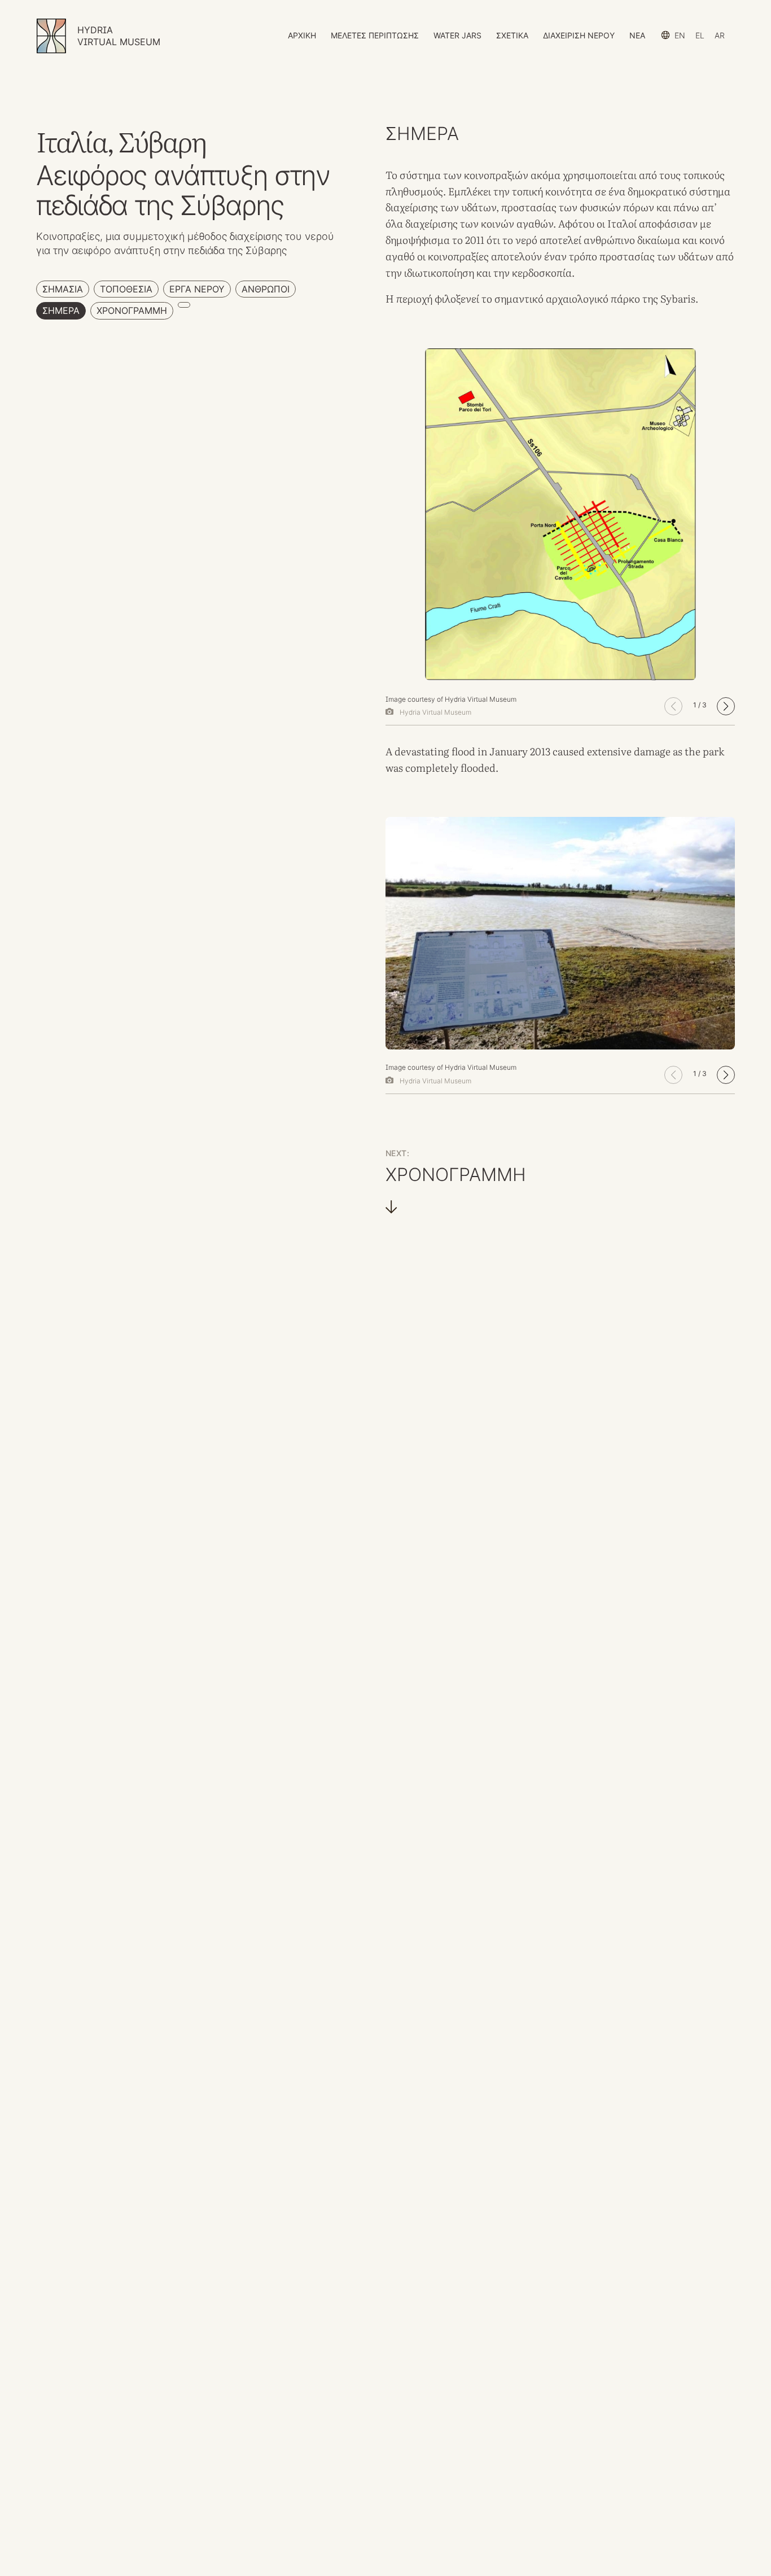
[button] (726, 706)
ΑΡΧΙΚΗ (302, 35)
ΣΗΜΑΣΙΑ (63, 289)
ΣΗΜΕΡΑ (61, 310)
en (680, 35)
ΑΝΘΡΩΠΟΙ (266, 289)
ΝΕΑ (637, 35)
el (700, 35)
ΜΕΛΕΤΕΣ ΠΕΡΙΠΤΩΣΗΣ (375, 35)
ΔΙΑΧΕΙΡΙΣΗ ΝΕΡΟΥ (579, 35)
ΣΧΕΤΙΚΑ (512, 35)
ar (720, 35)
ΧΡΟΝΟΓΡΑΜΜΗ (132, 310)
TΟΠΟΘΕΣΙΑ (126, 289)
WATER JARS (457, 35)
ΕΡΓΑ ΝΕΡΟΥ (197, 289)
